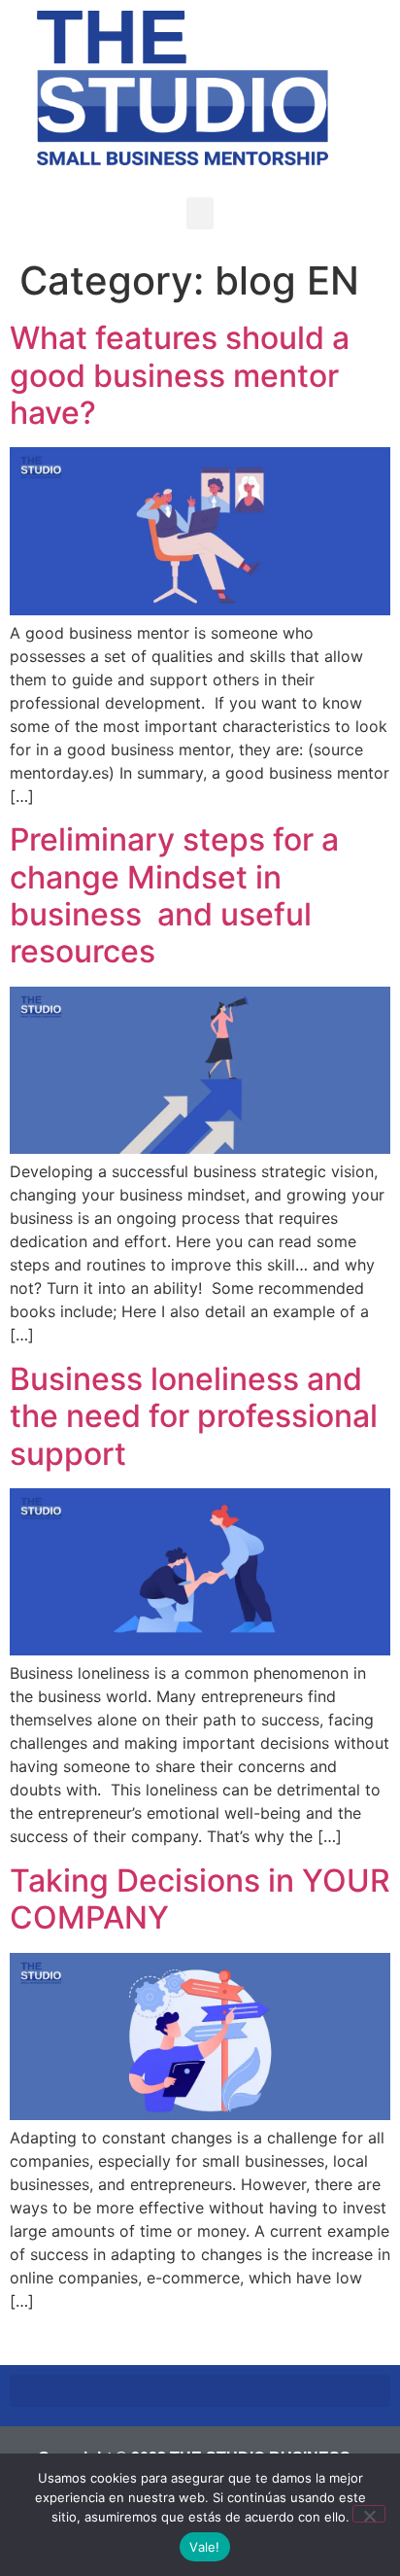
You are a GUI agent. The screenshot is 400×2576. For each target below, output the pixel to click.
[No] (369, 2514)
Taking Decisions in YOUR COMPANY (200, 1899)
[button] (200, 213)
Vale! (204, 2547)
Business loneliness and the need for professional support (194, 1416)
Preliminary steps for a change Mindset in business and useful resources (174, 895)
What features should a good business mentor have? (180, 375)
